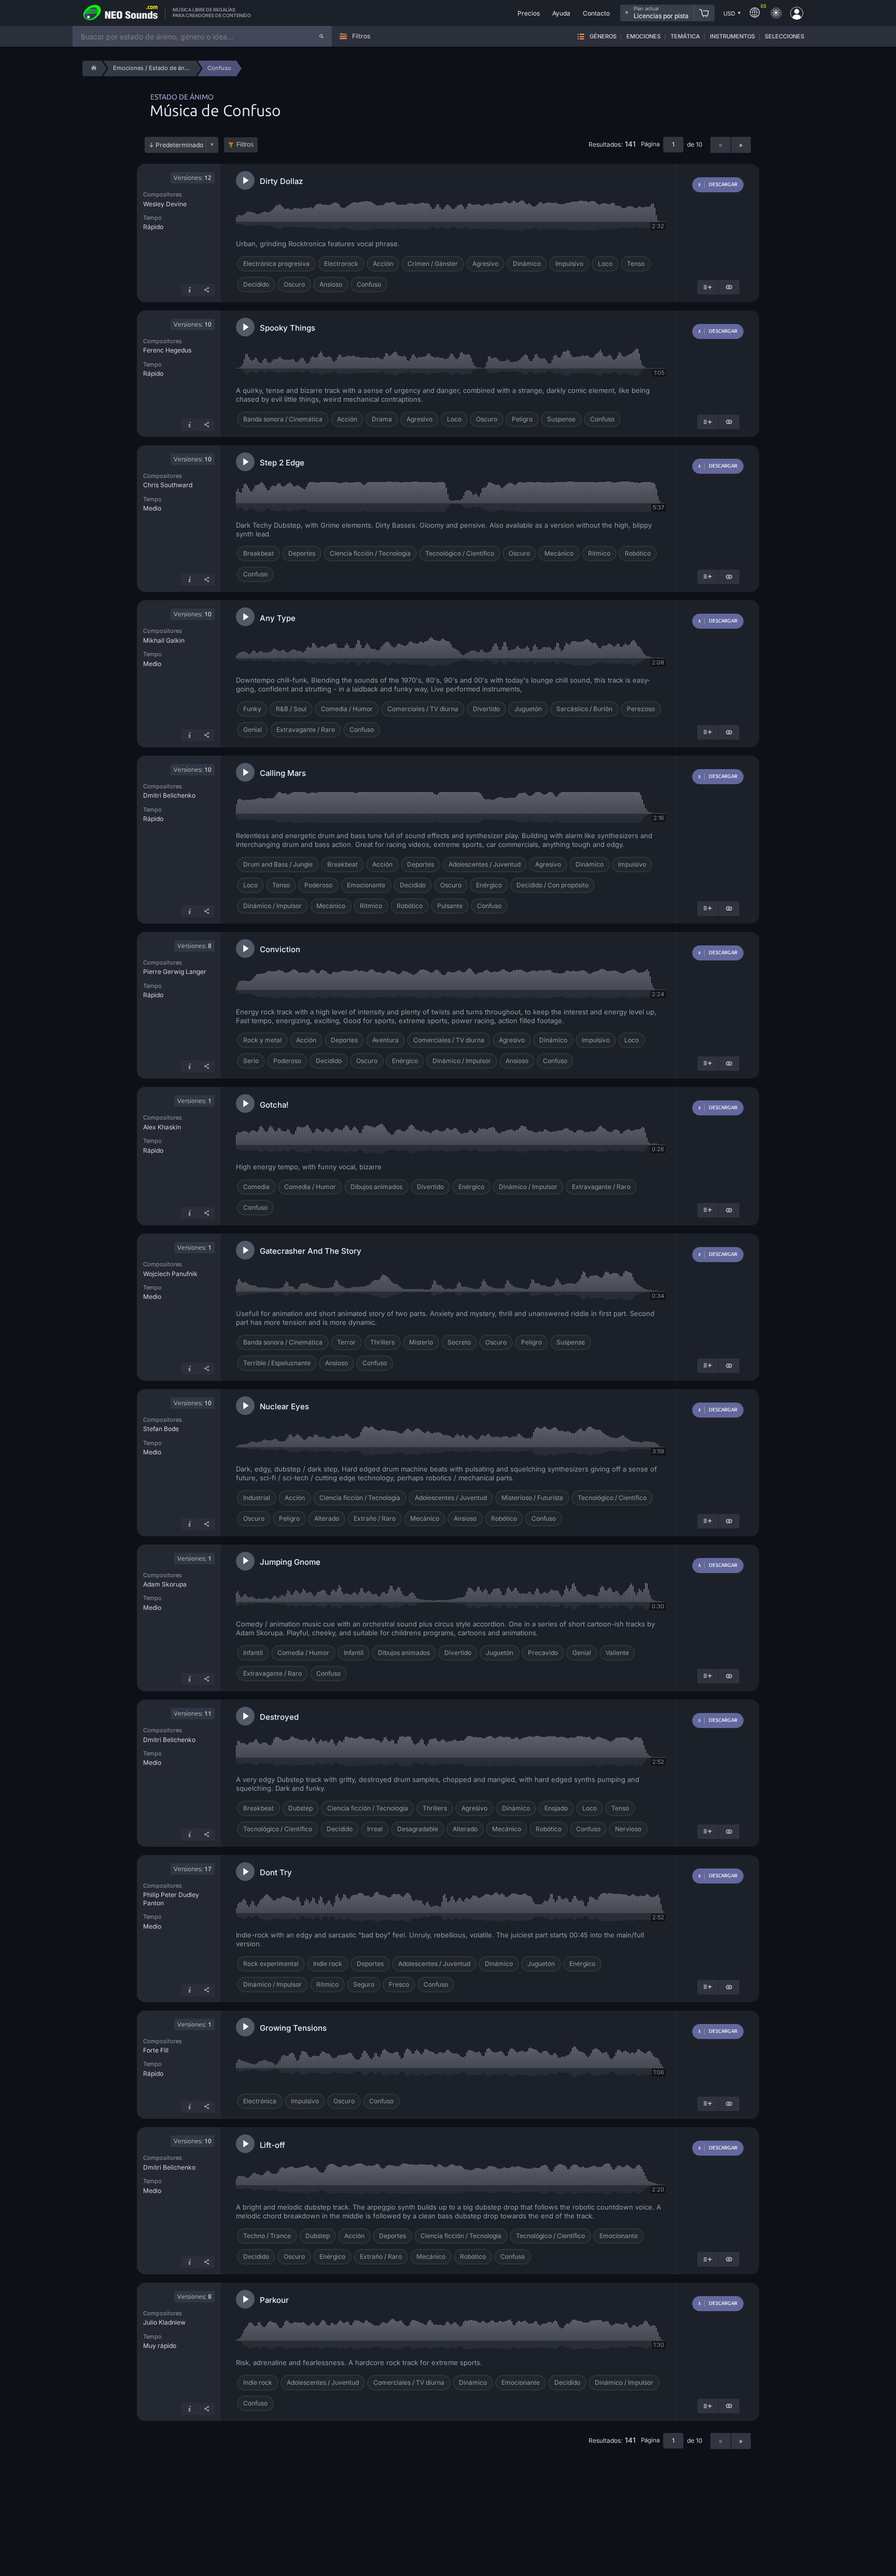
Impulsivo (569, 264)
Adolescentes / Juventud (485, 864)
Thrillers (382, 1342)
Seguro (364, 1984)
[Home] (92, 68)
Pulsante (450, 906)
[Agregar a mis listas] (708, 287)
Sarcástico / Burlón (584, 709)
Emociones (643, 37)
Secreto (459, 1342)
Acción (383, 264)
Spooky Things (288, 328)
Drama (382, 419)
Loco (605, 264)
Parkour (274, 2300)
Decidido (256, 284)
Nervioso (628, 1829)
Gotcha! (274, 1105)
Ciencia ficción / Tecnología (370, 553)
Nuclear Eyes (284, 1406)
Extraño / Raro (375, 1518)
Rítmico (599, 553)
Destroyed (279, 1717)
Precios (529, 13)
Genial (253, 730)
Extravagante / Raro (306, 730)
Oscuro (294, 284)
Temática (685, 37)
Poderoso (318, 885)
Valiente (617, 1653)
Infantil (354, 1653)
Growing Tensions (293, 2028)
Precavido (543, 1653)
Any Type (278, 618)
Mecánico (559, 553)
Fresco (399, 1984)
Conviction (280, 949)
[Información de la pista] (189, 290)
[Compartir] (206, 290)
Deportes (302, 553)
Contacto (596, 13)
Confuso (369, 284)
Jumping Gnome (290, 1562)
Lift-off (272, 2145)
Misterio (421, 1342)
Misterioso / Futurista (532, 1498)
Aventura (386, 1040)
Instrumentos (732, 37)
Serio (251, 1061)
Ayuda (561, 13)
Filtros (245, 145)
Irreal (375, 1829)
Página (650, 144)
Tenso (636, 264)
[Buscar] (321, 36)
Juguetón (528, 709)
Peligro (522, 419)
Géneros (603, 37)
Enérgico (489, 885)
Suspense (561, 419)
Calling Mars (283, 773)
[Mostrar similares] (729, 287)
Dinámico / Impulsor (272, 906)
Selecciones (785, 37)
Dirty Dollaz (281, 181)
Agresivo (485, 264)
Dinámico (527, 264)
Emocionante (366, 885)
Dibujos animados (376, 1187)
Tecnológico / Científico (460, 553)
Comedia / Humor (347, 709)
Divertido (486, 709)
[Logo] (121, 13)
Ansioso (331, 284)
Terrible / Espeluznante (277, 1363)
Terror (346, 1342)
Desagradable (418, 1829)
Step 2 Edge (282, 463)
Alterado (327, 1518)
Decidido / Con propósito (552, 885)
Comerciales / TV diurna (423, 709)
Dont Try (276, 1872)
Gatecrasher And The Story (311, 1251)
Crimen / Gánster (433, 264)
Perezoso (641, 709)
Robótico (638, 553)
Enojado (556, 1808)
